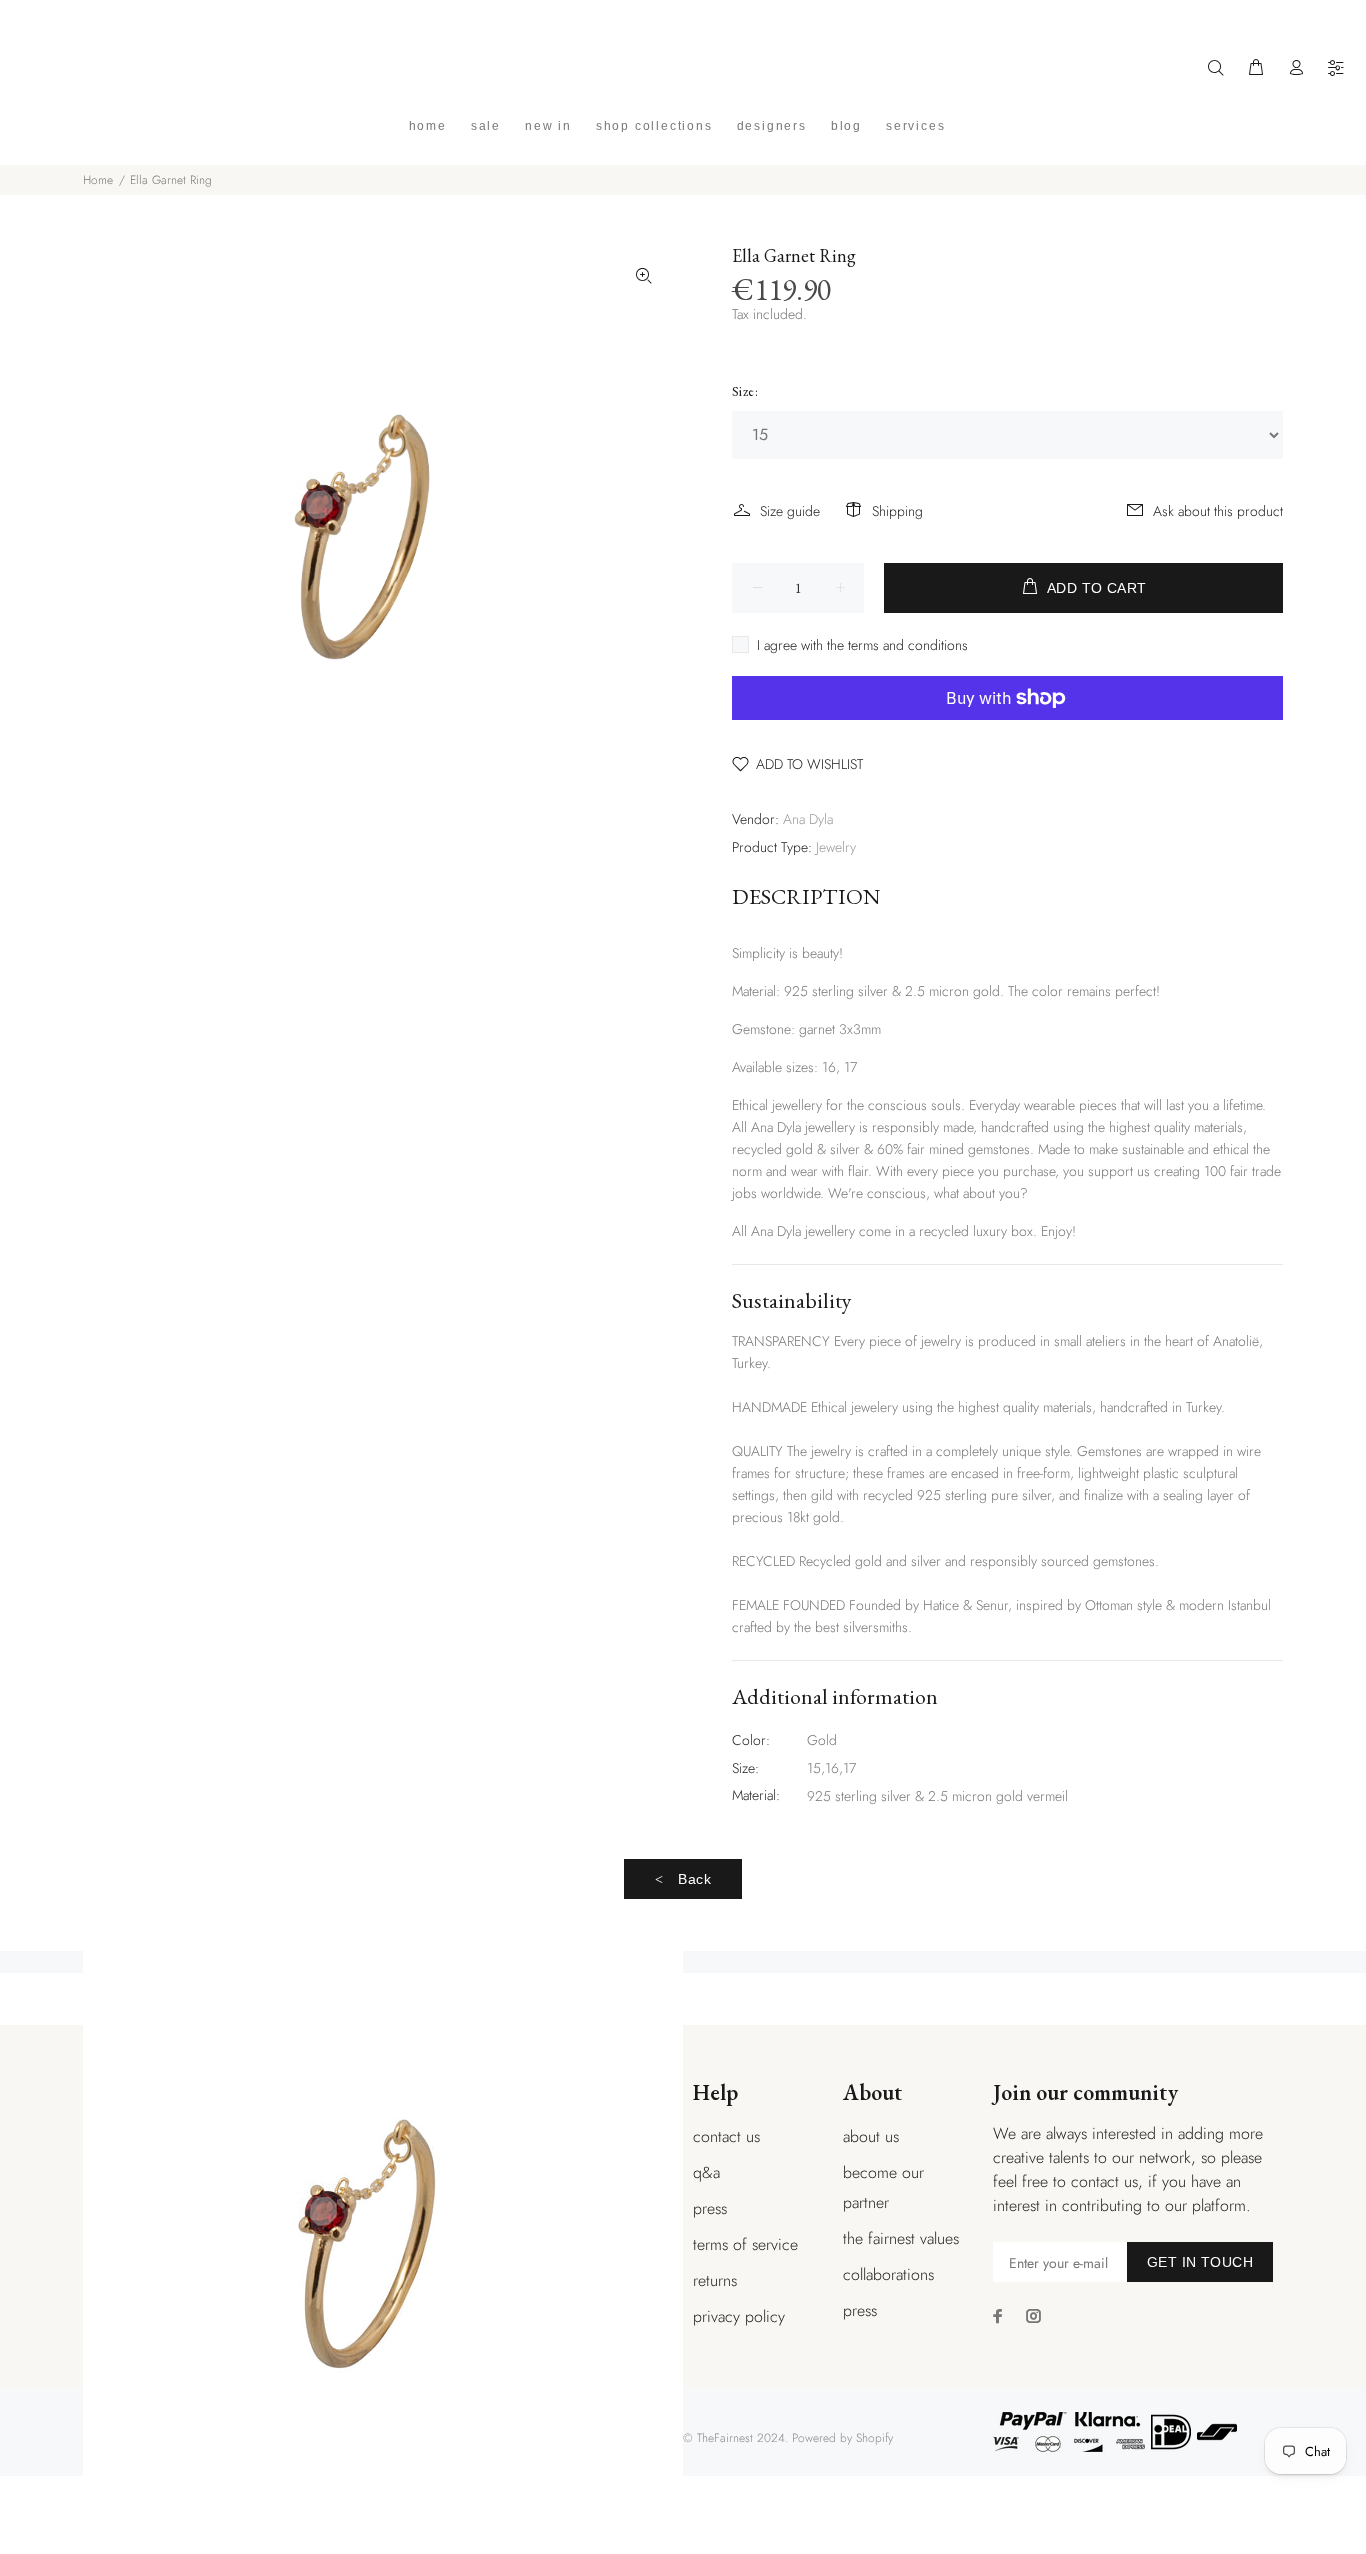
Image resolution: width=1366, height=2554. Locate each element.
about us (871, 2136)
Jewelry (836, 847)
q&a (706, 2172)
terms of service (745, 2244)
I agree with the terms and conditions (862, 645)
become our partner (883, 2187)
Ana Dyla (808, 819)
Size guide (790, 511)
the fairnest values (901, 2238)
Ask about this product (1218, 511)
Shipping (897, 511)
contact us (726, 2136)
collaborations (888, 2274)
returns (715, 2280)
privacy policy (739, 2316)
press (710, 2208)
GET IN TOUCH (1200, 2262)
